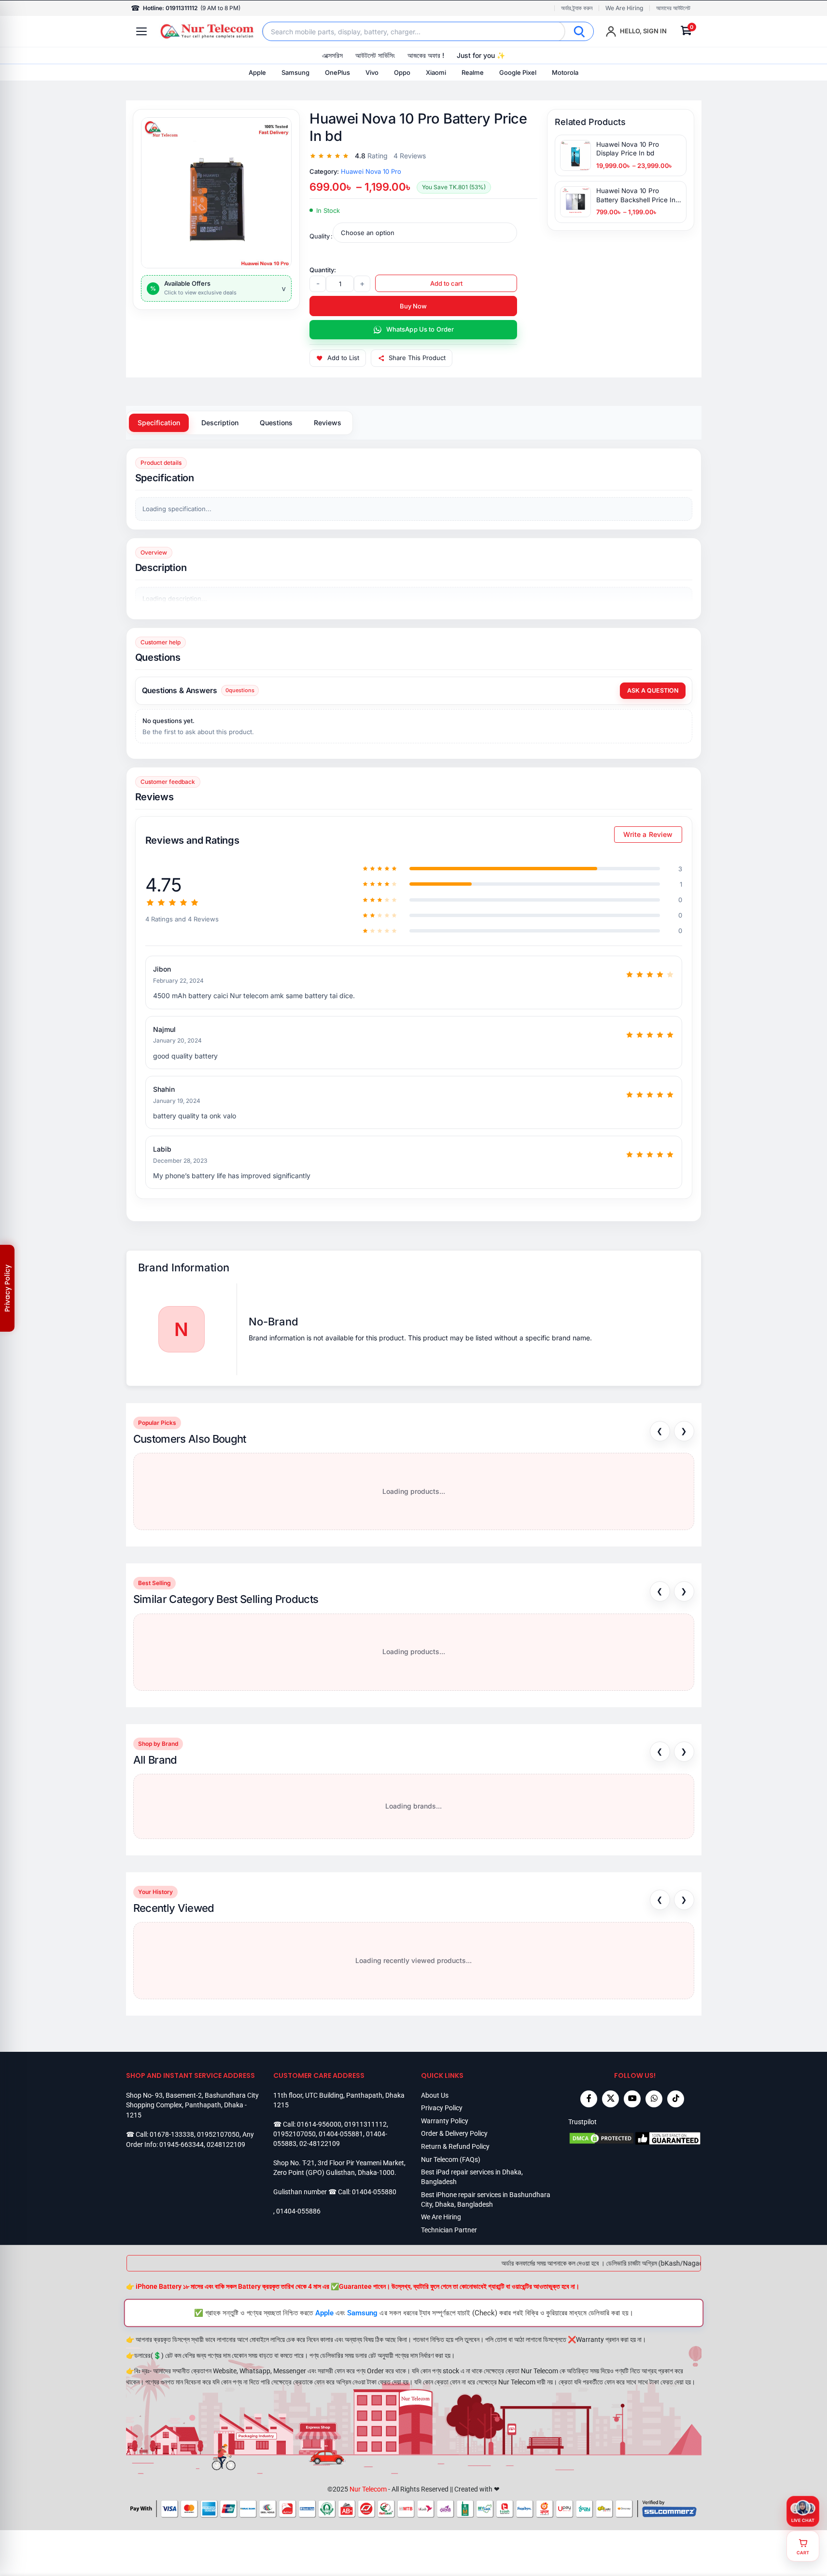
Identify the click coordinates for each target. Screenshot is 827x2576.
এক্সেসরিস (332, 55)
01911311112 (365, 2124)
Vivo (372, 72)
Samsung (295, 72)
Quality (320, 236)
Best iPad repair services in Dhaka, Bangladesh (472, 2177)
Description (220, 423)
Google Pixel (518, 72)
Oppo (402, 72)
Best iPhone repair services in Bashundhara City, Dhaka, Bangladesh (486, 2200)
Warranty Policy (445, 2121)
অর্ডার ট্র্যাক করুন (577, 8)
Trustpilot (582, 2122)
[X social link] (610, 2099)
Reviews (328, 423)
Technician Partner (449, 2230)
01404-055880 (374, 2192)
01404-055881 (341, 2134)
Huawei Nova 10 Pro (371, 171)
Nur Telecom (368, 2489)
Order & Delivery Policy (454, 2133)
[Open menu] (141, 31)
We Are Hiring (624, 8)
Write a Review (648, 834)
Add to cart (446, 283)
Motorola (565, 72)
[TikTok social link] (676, 2099)
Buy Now (413, 306)
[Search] (579, 31)
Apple (257, 72)
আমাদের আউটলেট (673, 8)
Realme (473, 72)
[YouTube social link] (632, 2099)
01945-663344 (182, 2144)
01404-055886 (298, 2211)
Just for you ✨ (481, 55)
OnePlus (337, 72)
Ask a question (653, 690)
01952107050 (218, 2134)
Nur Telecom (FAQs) (451, 2159)
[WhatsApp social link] (654, 2099)
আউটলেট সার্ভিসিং (375, 55)
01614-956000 (319, 2124)
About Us (435, 2095)
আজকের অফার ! (426, 55)
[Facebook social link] (589, 2099)
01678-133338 (172, 2134)
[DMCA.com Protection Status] (602, 2138)
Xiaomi (436, 72)
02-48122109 (320, 2144)
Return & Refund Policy (455, 2146)
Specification (159, 423)
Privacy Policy (442, 2108)
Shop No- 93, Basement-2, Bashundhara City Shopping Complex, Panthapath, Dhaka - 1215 (192, 2105)
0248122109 (226, 2144)
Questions (276, 423)
